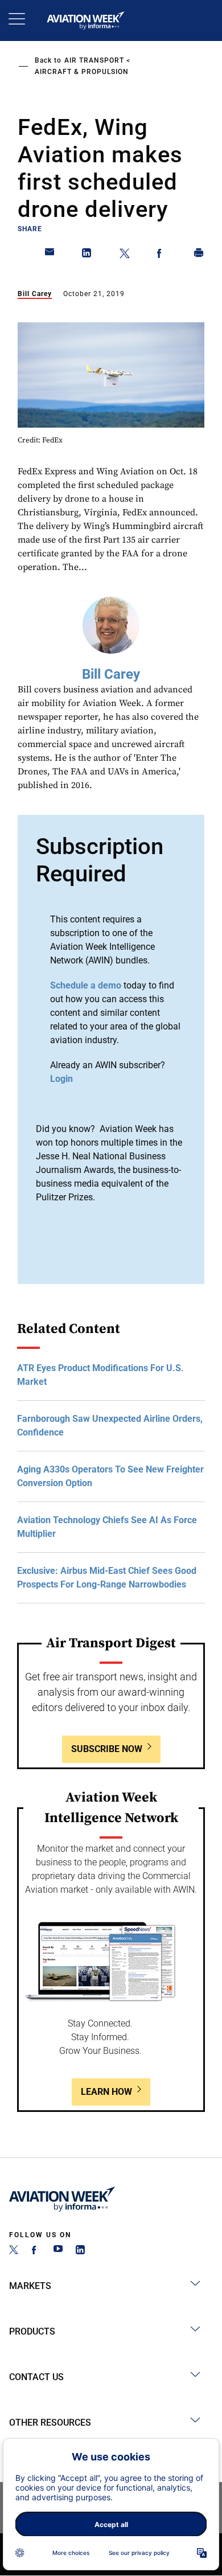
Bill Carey (35, 294)
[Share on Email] (50, 255)
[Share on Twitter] (125, 255)
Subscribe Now (107, 1749)
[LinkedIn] (80, 2251)
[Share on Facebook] (162, 255)
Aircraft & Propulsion (82, 72)
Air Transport (94, 60)
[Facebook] (36, 2251)
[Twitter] (14, 2251)
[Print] (199, 255)
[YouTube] (58, 2251)
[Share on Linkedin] (87, 255)
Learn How (106, 2092)
